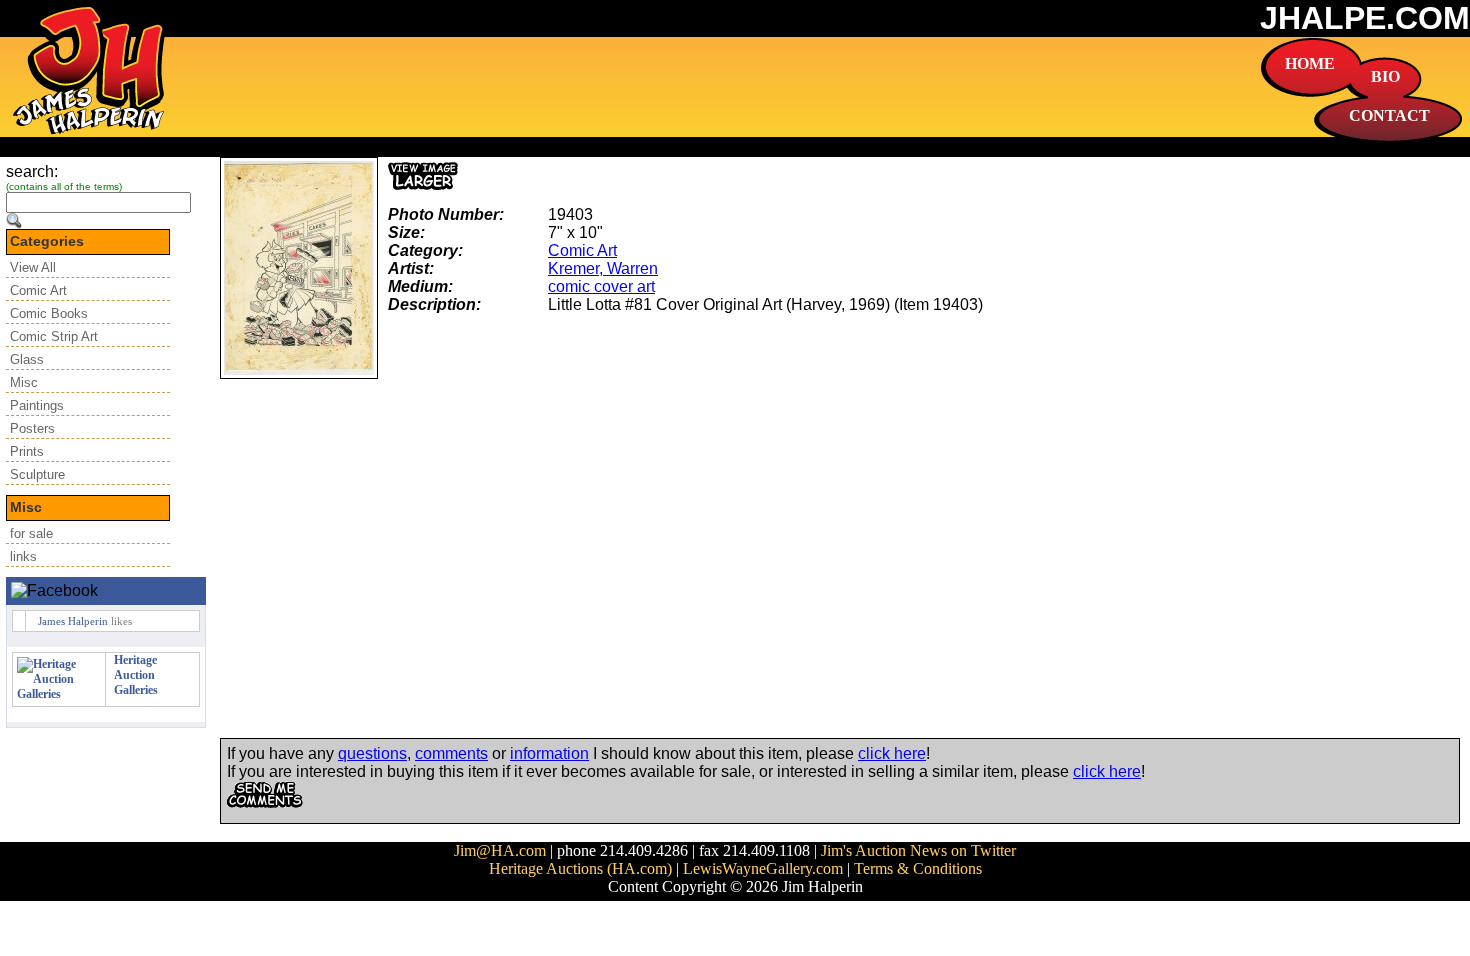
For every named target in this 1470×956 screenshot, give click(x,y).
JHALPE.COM (1365, 18)
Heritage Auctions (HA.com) (580, 868)
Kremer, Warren (603, 268)
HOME (1310, 63)
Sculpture (37, 474)
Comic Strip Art (54, 336)
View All (33, 267)
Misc (24, 382)
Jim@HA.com (500, 850)
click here (892, 753)
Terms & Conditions (918, 868)
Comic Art (38, 290)
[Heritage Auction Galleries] (59, 694)
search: (32, 171)
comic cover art (601, 286)
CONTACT (1389, 115)
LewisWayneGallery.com (763, 868)
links (23, 556)
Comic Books (49, 313)
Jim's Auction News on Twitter (918, 850)
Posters (32, 428)
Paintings (37, 405)
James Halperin (73, 621)
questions (372, 753)
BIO (1385, 76)
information (549, 753)
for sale (31, 533)
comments (451, 753)
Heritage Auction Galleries (136, 675)
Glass (27, 359)
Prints (27, 451)
